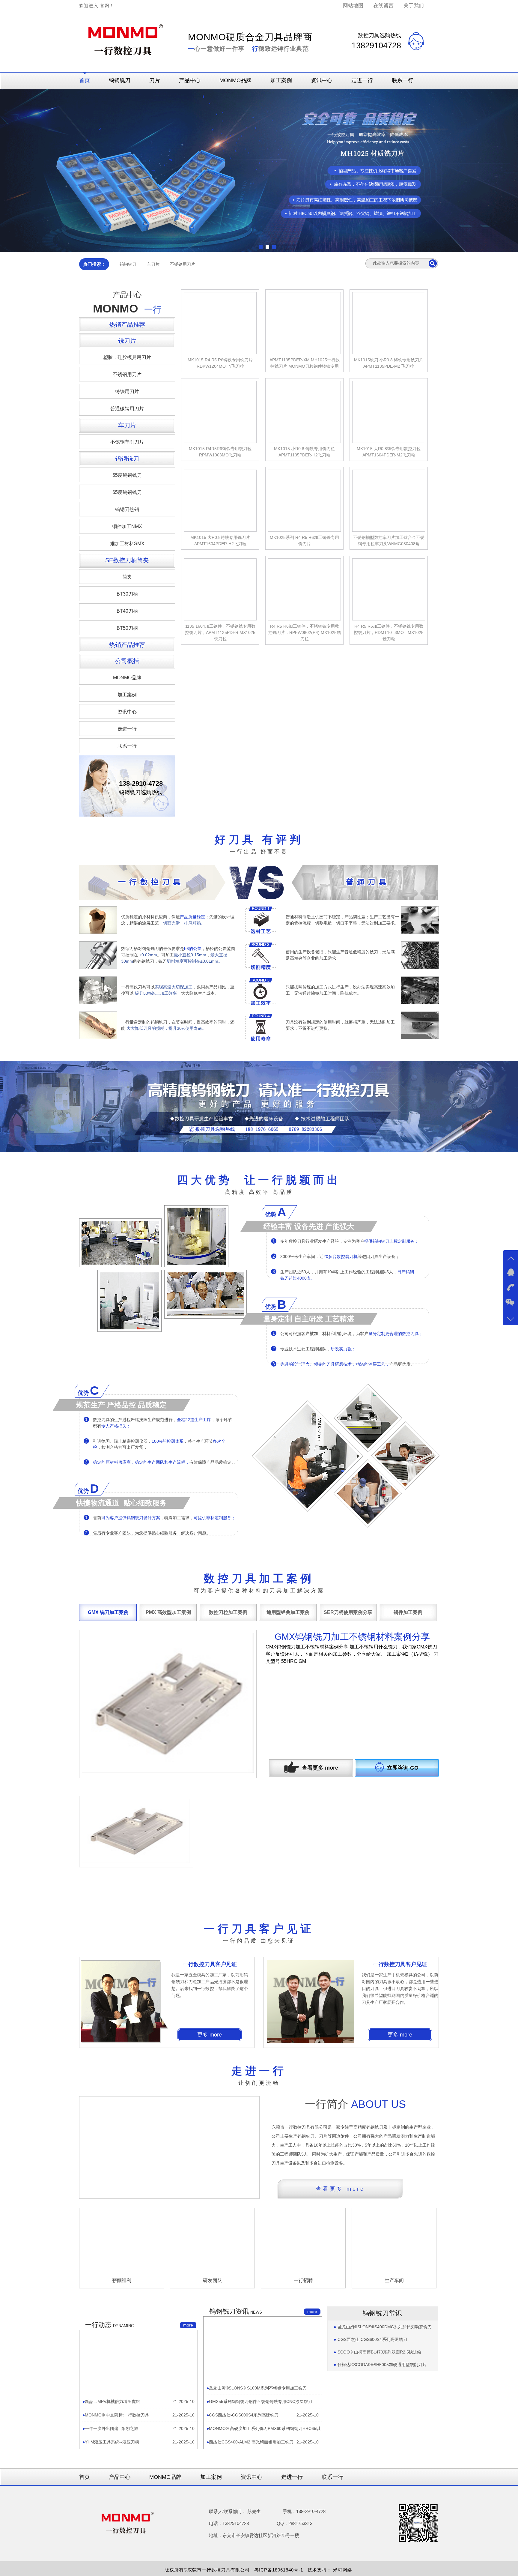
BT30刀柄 (127, 594)
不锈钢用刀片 (183, 264)
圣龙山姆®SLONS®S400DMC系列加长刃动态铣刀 (385, 2414)
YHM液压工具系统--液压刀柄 (112, 2529)
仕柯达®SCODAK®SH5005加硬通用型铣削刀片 (382, 2452)
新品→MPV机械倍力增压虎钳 (112, 2488)
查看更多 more (320, 1768)
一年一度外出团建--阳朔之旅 (112, 2515)
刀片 (155, 80)
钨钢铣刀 (120, 80)
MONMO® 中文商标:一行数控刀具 (117, 2502)
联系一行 (403, 80)
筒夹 (127, 577)
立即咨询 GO (403, 1768)
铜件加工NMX (127, 526)
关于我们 (414, 6)
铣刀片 (127, 341)
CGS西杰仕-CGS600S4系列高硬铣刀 (244, 2502)
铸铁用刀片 (127, 391)
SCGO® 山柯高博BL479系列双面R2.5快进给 (380, 2439)
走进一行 (362, 80)
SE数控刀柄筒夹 (127, 560)
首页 (85, 80)
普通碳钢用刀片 (127, 409)
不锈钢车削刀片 (127, 442)
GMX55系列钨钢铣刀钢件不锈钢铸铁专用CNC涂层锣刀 (260, 2488)
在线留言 (383, 6)
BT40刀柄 (127, 611)
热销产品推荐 (127, 324)
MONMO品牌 (235, 80)
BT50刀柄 (127, 628)
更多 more (210, 2122)
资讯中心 (322, 80)
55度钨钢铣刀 (127, 475)
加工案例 (281, 80)
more (188, 2412)
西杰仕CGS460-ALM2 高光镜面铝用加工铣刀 (251, 2529)
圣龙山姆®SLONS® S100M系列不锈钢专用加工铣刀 (258, 2475)
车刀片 (153, 264)
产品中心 (190, 80)
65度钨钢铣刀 (127, 492)
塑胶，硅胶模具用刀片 (127, 357)
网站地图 (353, 6)
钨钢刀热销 (127, 509)
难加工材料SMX (127, 544)
